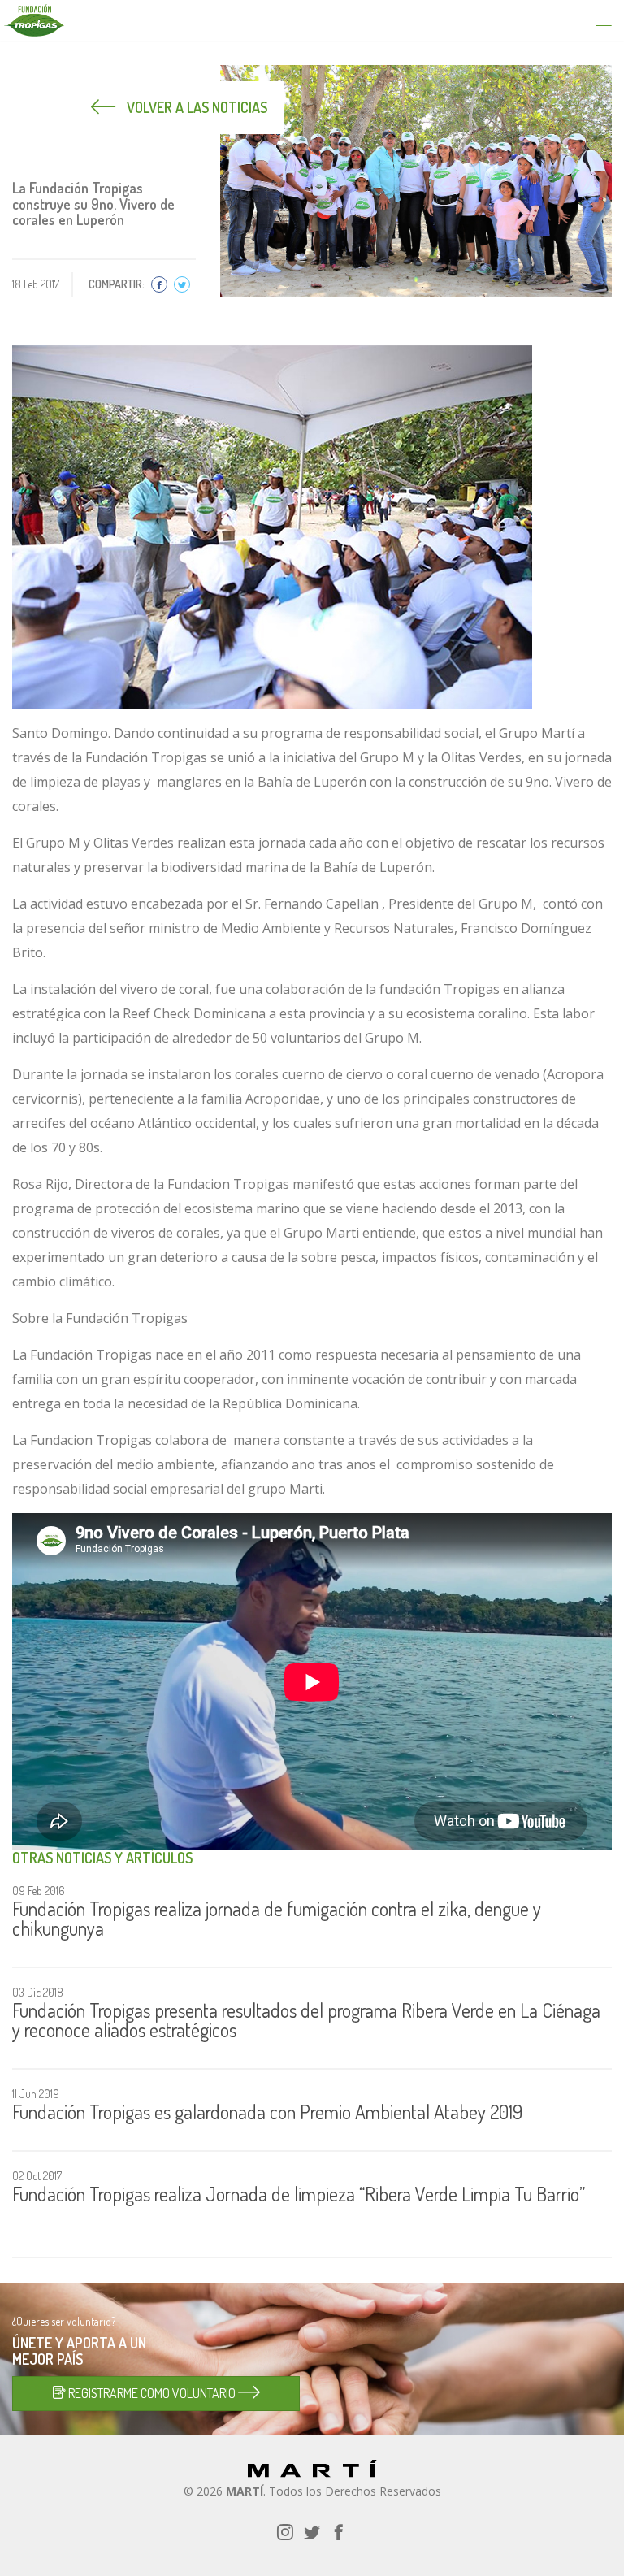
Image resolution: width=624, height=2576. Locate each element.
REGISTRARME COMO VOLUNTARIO (152, 2393)
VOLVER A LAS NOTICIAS (195, 107)
